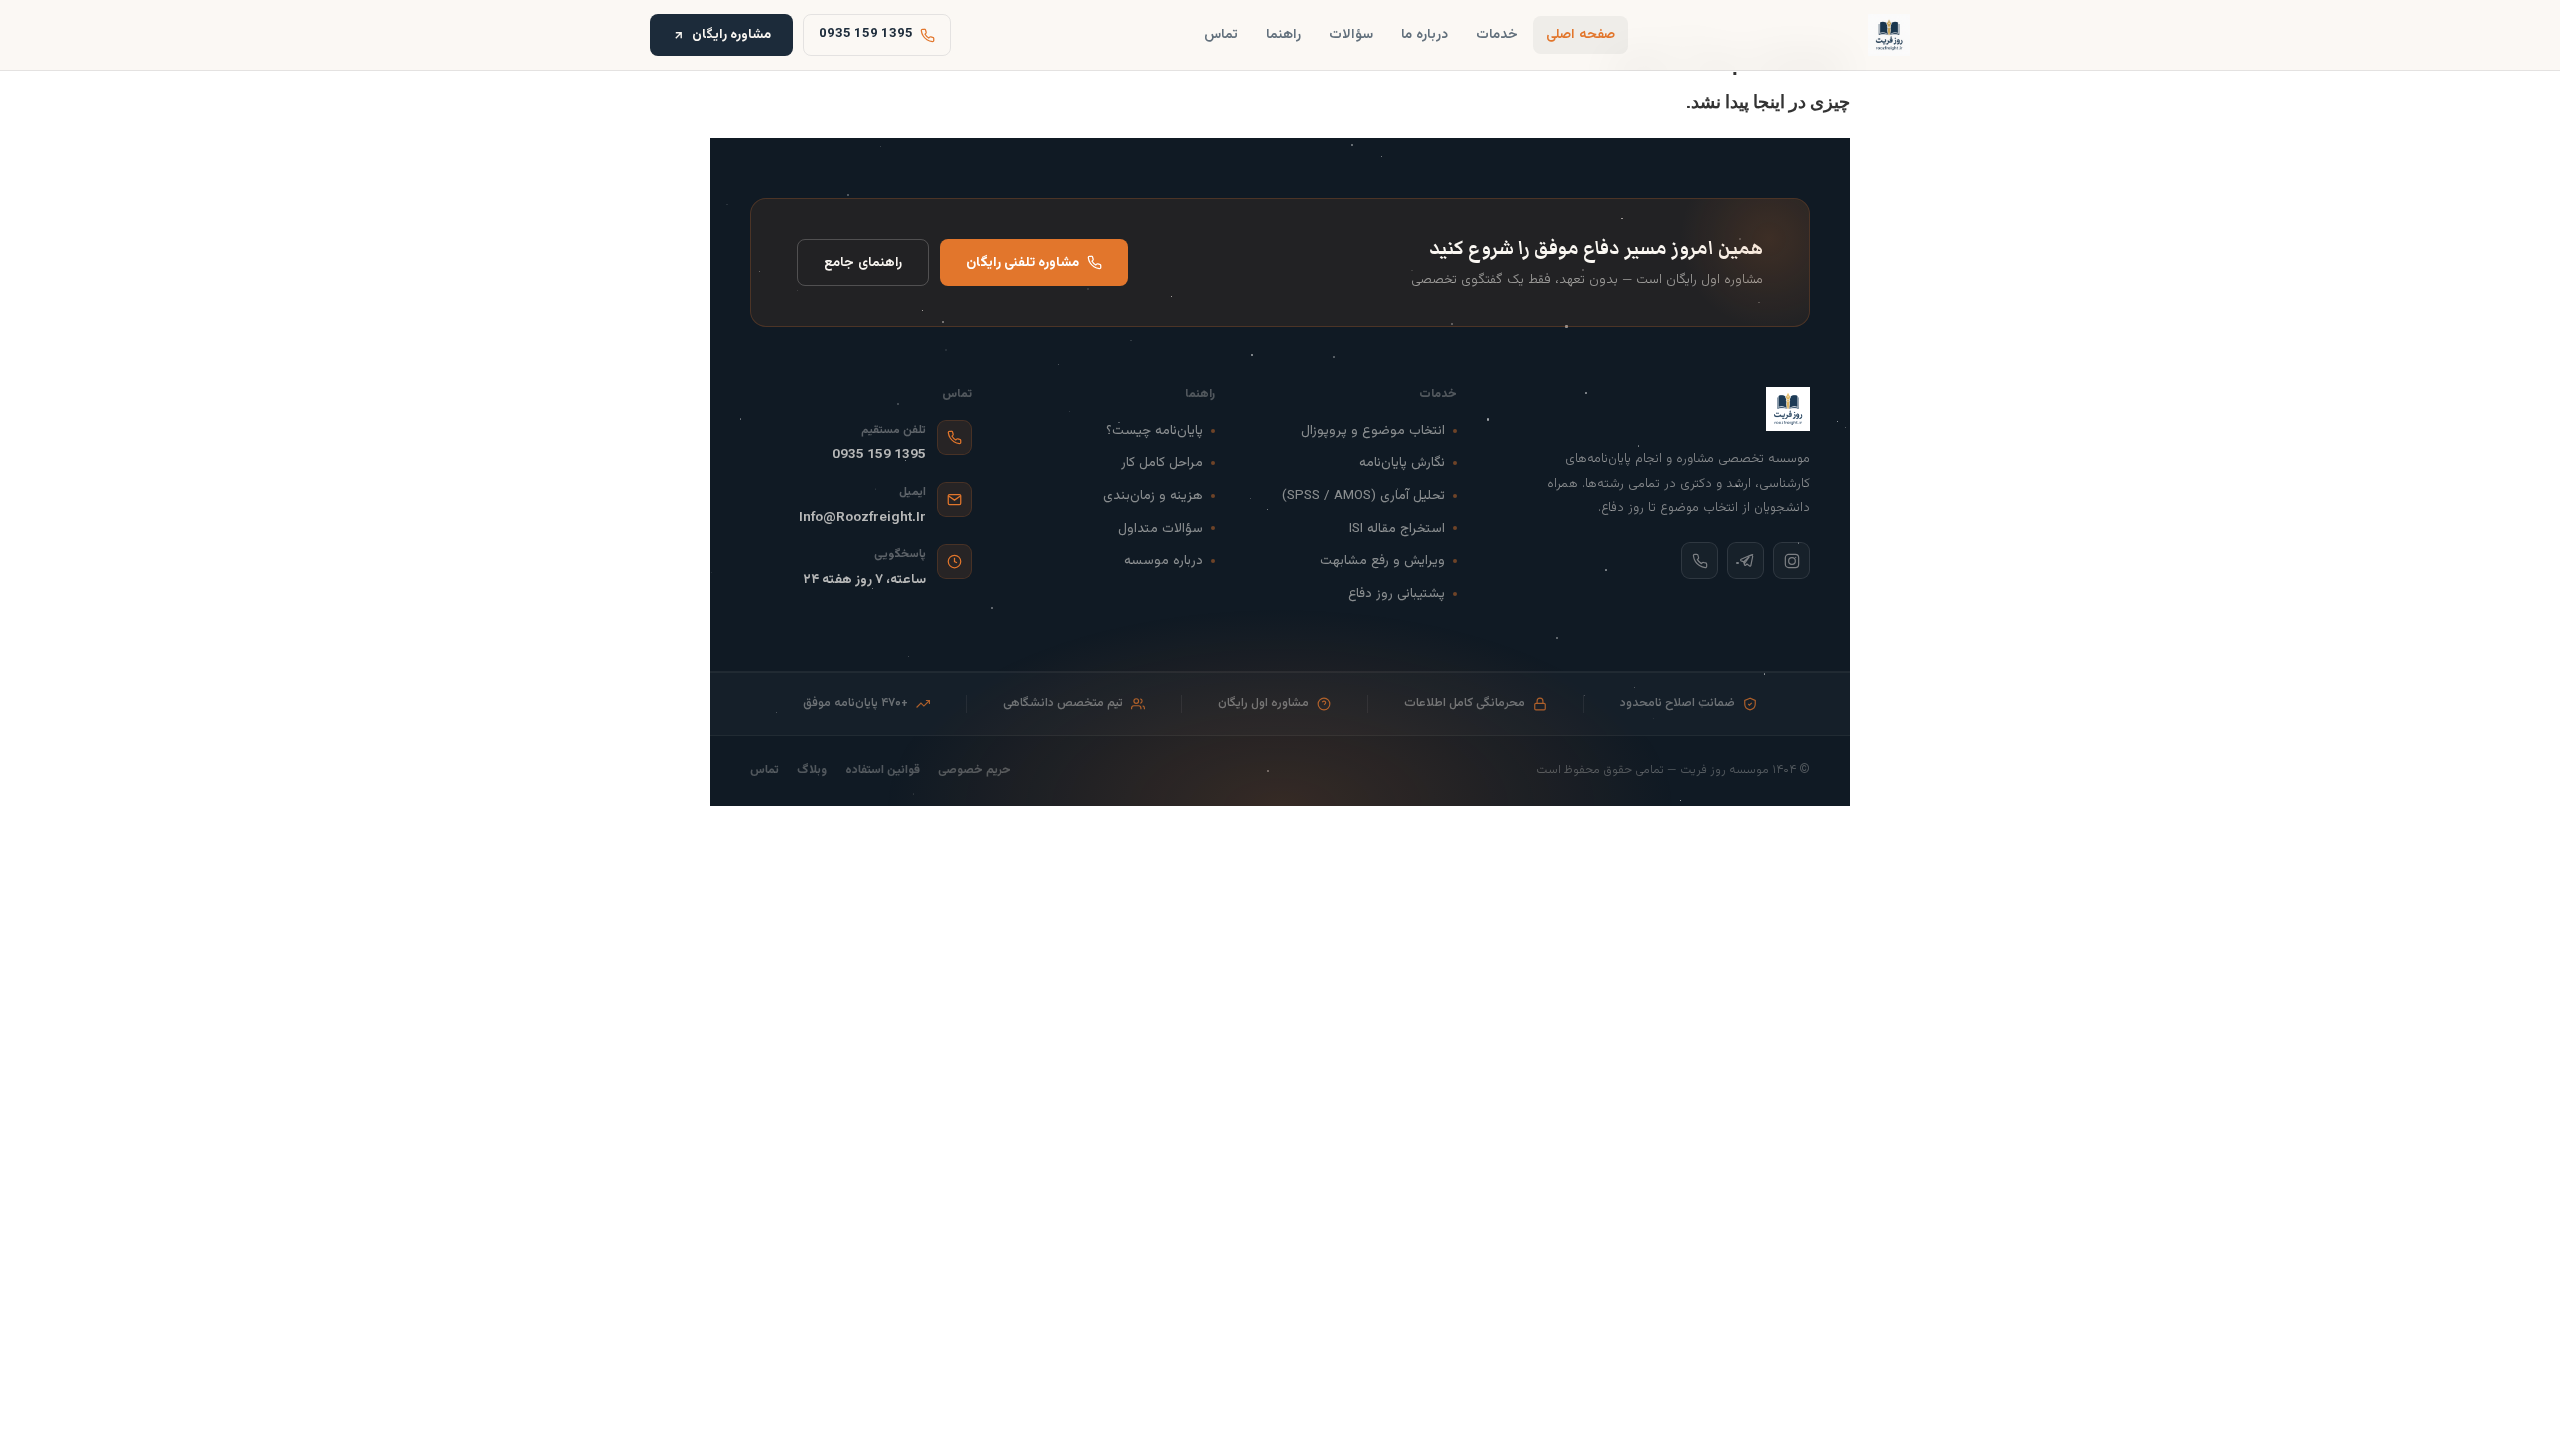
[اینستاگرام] (1791, 560)
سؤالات (1351, 34)
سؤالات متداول (1160, 528)
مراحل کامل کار (1162, 462)
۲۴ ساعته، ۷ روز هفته (864, 579)
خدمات (1497, 34)
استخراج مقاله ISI (1397, 528)
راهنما (1283, 34)
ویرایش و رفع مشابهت (1382, 560)
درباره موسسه (1163, 560)
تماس (1221, 34)
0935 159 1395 (879, 454)
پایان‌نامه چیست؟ (1154, 430)
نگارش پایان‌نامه (1402, 462)
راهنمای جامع (863, 262)
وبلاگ (812, 770)
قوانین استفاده (882, 770)
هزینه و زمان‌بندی (1153, 495)
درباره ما (1424, 34)
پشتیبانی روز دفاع (1396, 593)
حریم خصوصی (974, 770)
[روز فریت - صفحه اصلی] (1889, 35)
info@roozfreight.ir (862, 517)
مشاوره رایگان (731, 34)
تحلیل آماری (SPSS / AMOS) (1363, 495)
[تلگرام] (1745, 560)
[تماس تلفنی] (1699, 560)
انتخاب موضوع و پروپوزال (1373, 430)
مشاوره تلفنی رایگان (1022, 262)
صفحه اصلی (1580, 34)
